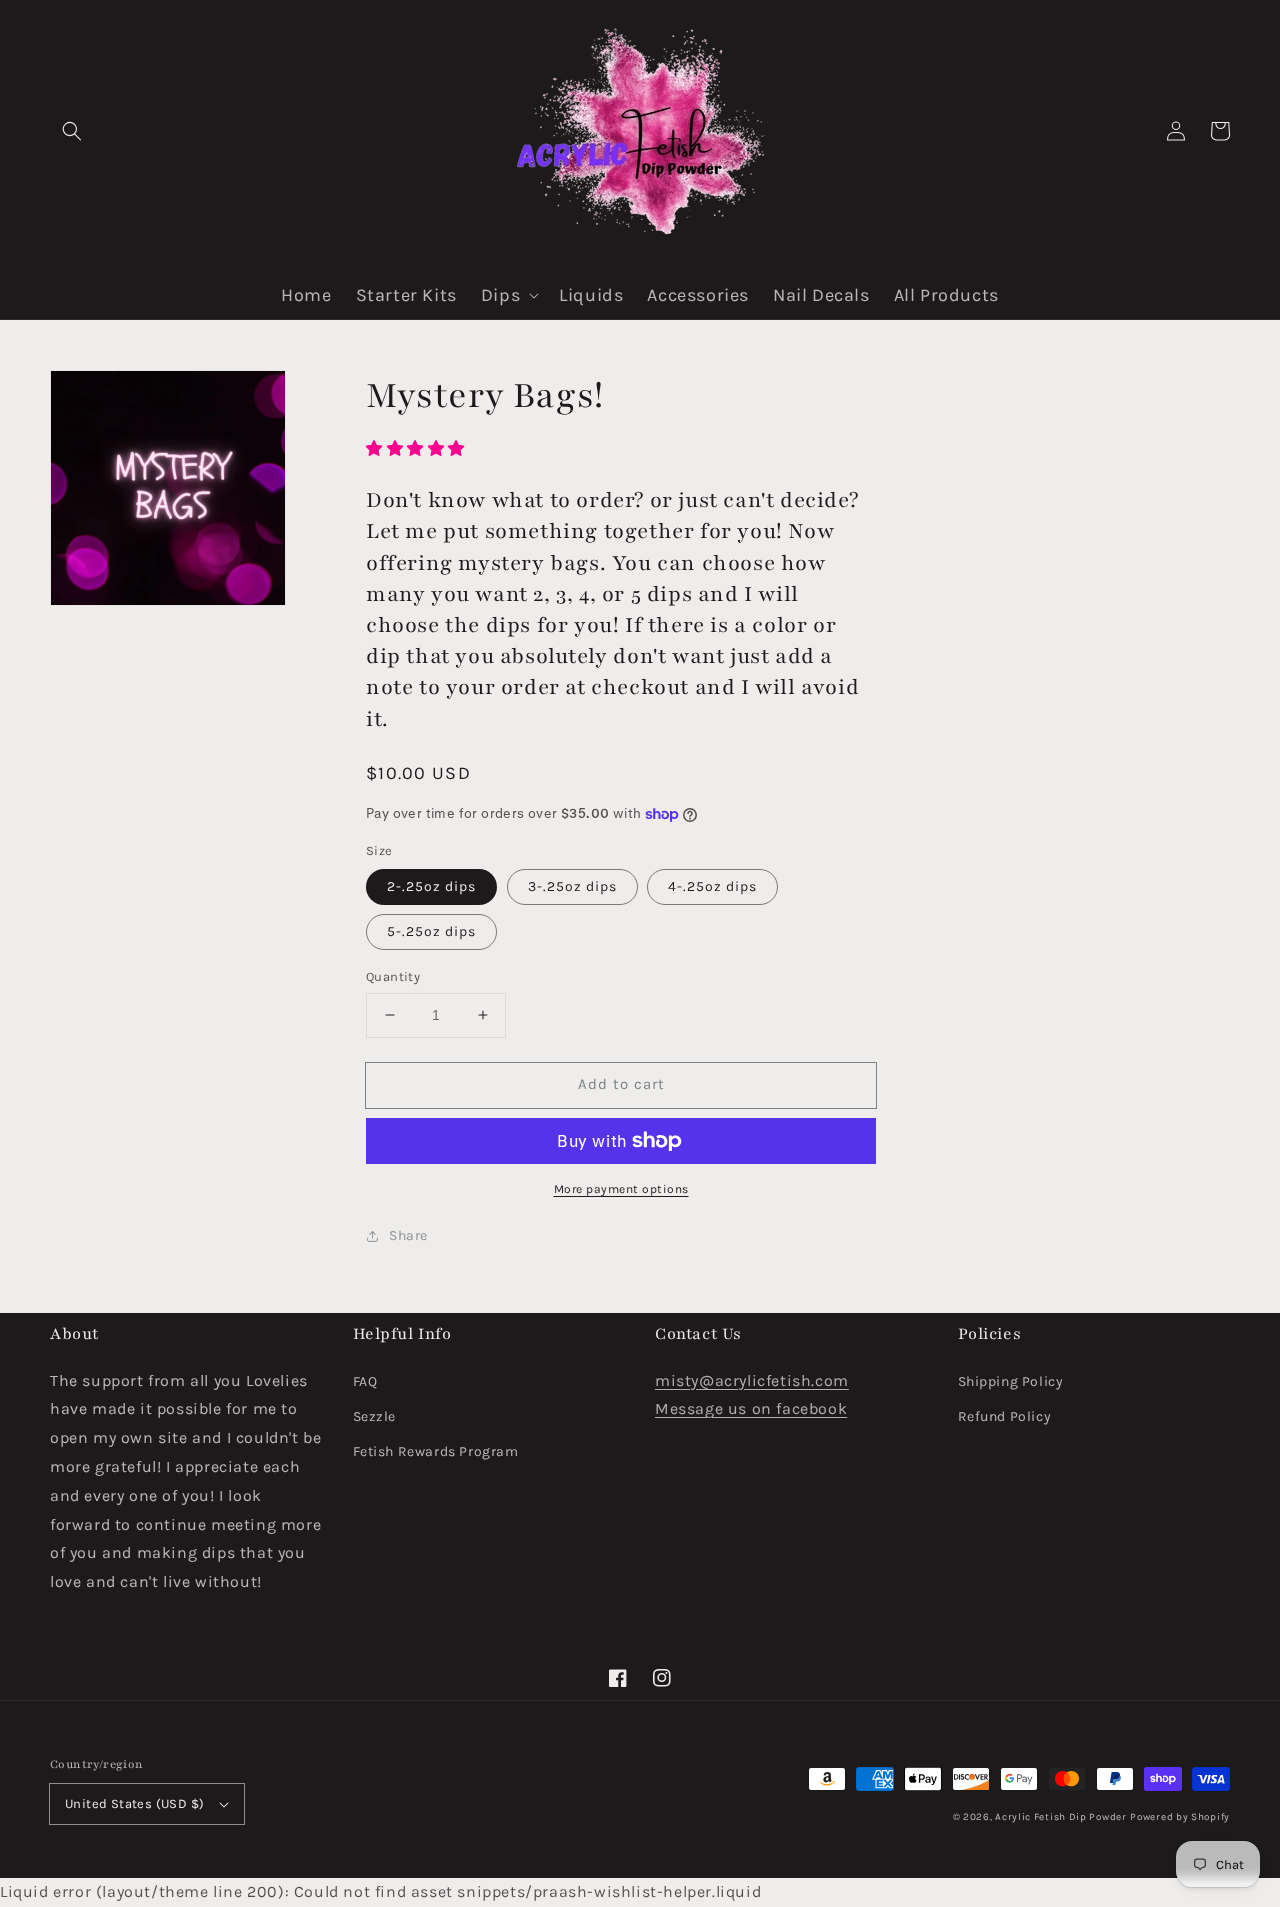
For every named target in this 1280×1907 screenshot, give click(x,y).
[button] (72, 131)
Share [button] (408, 1235)
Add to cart (621, 1084)
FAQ (365, 1381)
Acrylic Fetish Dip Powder (1061, 1817)
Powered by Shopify (1180, 1817)
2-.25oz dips (431, 886)
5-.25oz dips (431, 931)
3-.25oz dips (572, 886)
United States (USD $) (134, 1803)
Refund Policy (1005, 1416)
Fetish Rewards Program (436, 1451)
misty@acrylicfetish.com (752, 1380)
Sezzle (375, 1416)
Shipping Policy (1011, 1381)
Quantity (393, 976)
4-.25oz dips (712, 886)
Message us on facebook (751, 1408)
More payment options (621, 1189)
